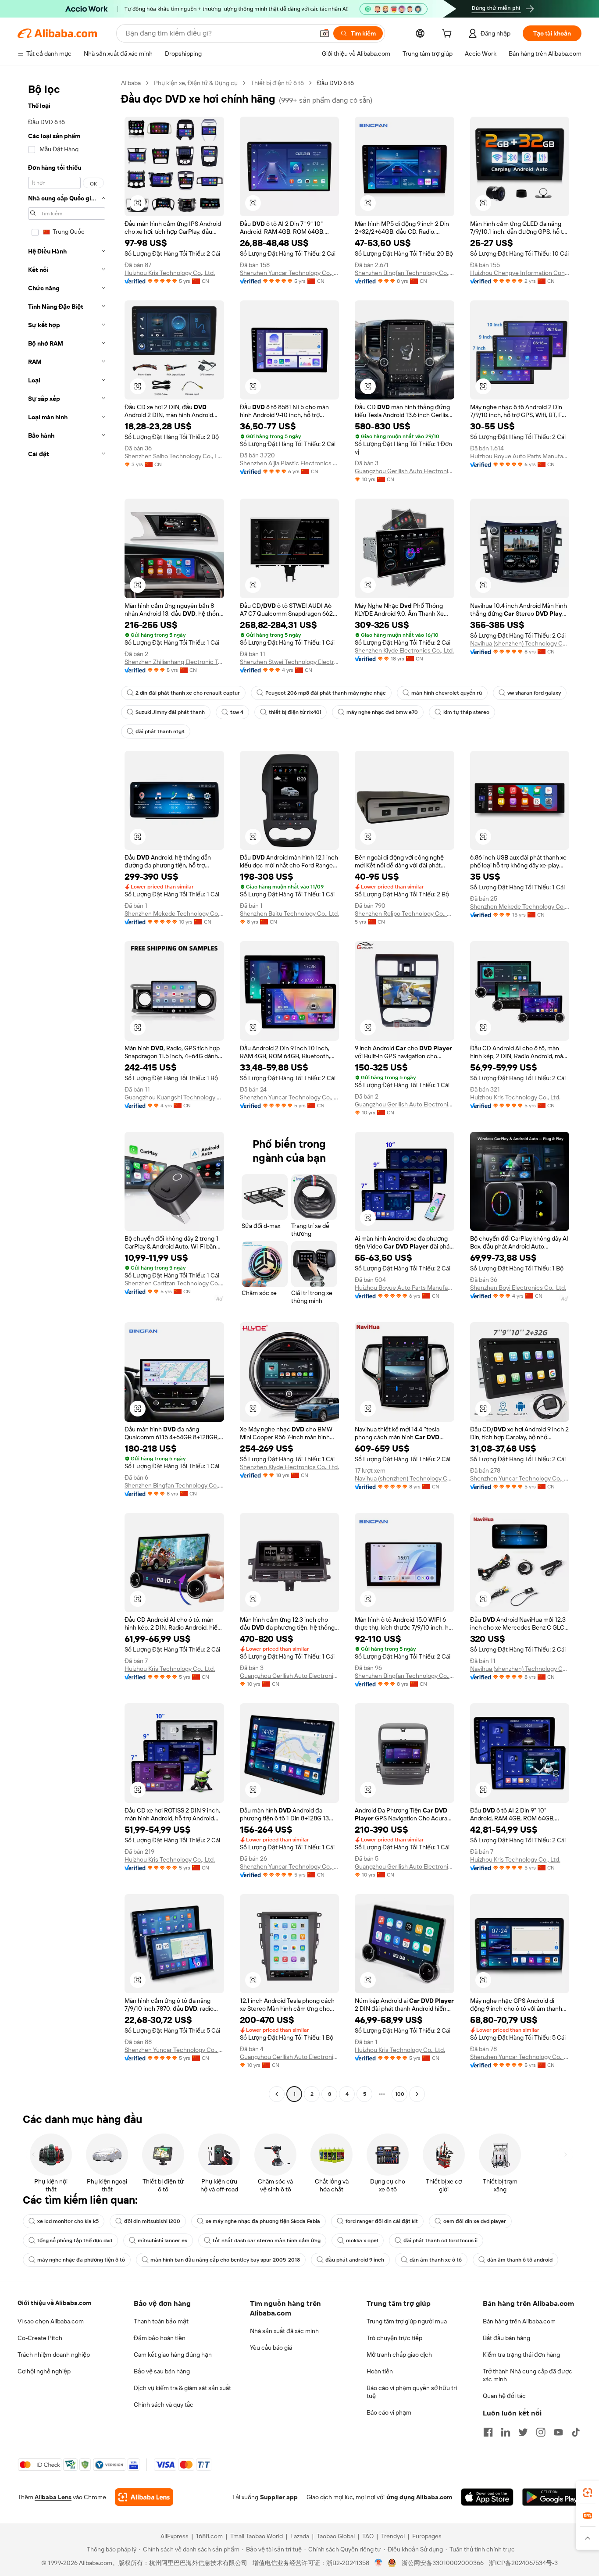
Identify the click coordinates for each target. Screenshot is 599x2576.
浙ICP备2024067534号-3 (523, 2563)
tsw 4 (237, 712)
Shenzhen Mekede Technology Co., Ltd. (174, 913)
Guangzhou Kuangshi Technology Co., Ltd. (174, 1097)
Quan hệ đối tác (504, 2396)
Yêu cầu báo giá (271, 2348)
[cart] (449, 35)
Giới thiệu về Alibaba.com (54, 2303)
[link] (588, 2493)
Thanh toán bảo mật (161, 2321)
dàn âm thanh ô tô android (520, 2260)
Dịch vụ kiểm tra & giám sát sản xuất (182, 2388)
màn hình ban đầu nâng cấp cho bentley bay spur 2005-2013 (225, 2260)
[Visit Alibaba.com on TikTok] (576, 2432)
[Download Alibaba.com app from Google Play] (552, 2497)
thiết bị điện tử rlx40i (295, 712)
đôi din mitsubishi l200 (152, 2221)
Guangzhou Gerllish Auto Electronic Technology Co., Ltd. (405, 471)
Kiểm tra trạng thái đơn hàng (521, 2355)
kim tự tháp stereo (466, 712)
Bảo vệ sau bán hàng (162, 2371)
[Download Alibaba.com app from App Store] (487, 2497)
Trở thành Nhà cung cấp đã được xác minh (528, 2375)
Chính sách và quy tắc (164, 2405)
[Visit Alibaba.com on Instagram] (541, 2432)
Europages (427, 2536)
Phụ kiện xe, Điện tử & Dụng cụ (196, 83)
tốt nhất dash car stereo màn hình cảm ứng (267, 2241)
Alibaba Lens (53, 2497)
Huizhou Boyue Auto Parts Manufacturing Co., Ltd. (520, 456)
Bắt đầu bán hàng (506, 2338)
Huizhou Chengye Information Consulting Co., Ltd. (520, 273)
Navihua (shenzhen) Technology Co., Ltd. (520, 643)
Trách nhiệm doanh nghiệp (54, 2355)
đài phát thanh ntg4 (160, 731)
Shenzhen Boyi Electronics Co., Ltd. (518, 1288)
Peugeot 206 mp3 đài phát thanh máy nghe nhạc (326, 693)
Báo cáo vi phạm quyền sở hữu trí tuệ (412, 2392)
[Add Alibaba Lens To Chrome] (144, 2497)
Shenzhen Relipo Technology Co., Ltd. (405, 913)
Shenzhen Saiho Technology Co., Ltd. (174, 456)
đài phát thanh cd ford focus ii (440, 2241)
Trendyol (393, 2536)
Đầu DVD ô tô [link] (335, 83)
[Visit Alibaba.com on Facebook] (488, 2432)
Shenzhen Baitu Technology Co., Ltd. (289, 913)
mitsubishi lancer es (162, 2241)
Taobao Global (336, 2536)
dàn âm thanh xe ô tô (436, 2260)
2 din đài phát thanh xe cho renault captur (188, 693)
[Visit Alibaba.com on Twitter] (523, 2432)
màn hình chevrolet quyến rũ (447, 693)
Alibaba (131, 83)
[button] (324, 33)
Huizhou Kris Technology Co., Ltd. (170, 273)
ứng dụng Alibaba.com (419, 2497)
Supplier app (279, 2497)
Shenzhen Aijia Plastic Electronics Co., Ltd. (290, 463)
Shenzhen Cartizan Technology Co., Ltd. (174, 1283)
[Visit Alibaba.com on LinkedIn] (506, 2432)
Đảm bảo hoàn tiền (160, 2338)
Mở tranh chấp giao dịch (399, 2355)
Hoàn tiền (380, 2371)
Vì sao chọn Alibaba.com (51, 2321)
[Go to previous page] (277, 2094)
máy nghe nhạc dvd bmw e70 (382, 712)
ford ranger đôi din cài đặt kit (382, 2221)
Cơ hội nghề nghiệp (44, 2371)
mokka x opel (362, 2241)
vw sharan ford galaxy (534, 693)
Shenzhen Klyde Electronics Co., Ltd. (404, 650)
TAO (368, 2536)
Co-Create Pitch (40, 2338)
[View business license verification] (379, 2563)
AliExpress (175, 2536)
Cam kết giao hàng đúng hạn (173, 2355)
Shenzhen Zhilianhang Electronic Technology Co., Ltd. (174, 662)
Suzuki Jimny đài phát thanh (170, 712)
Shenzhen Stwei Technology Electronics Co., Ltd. (290, 662)
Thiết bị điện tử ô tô (277, 83)
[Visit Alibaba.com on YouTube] (558, 2432)
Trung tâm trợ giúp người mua (407, 2321)
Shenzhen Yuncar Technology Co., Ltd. (290, 273)
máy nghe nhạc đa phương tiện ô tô (81, 2260)
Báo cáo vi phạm (389, 2412)
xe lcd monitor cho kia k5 (68, 2221)
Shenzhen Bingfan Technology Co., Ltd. (405, 273)
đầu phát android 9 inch (355, 2260)
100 (400, 2094)
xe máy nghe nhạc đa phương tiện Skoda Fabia (263, 2221)
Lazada (300, 2536)
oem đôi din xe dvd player (475, 2221)
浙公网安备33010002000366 (443, 2563)
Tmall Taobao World (257, 2536)
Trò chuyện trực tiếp (394, 2338)
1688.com (209, 2536)
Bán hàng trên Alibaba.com (519, 2321)
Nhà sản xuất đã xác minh (284, 2331)
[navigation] (67, 1090)
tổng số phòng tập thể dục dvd (75, 2241)
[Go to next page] (417, 2094)
